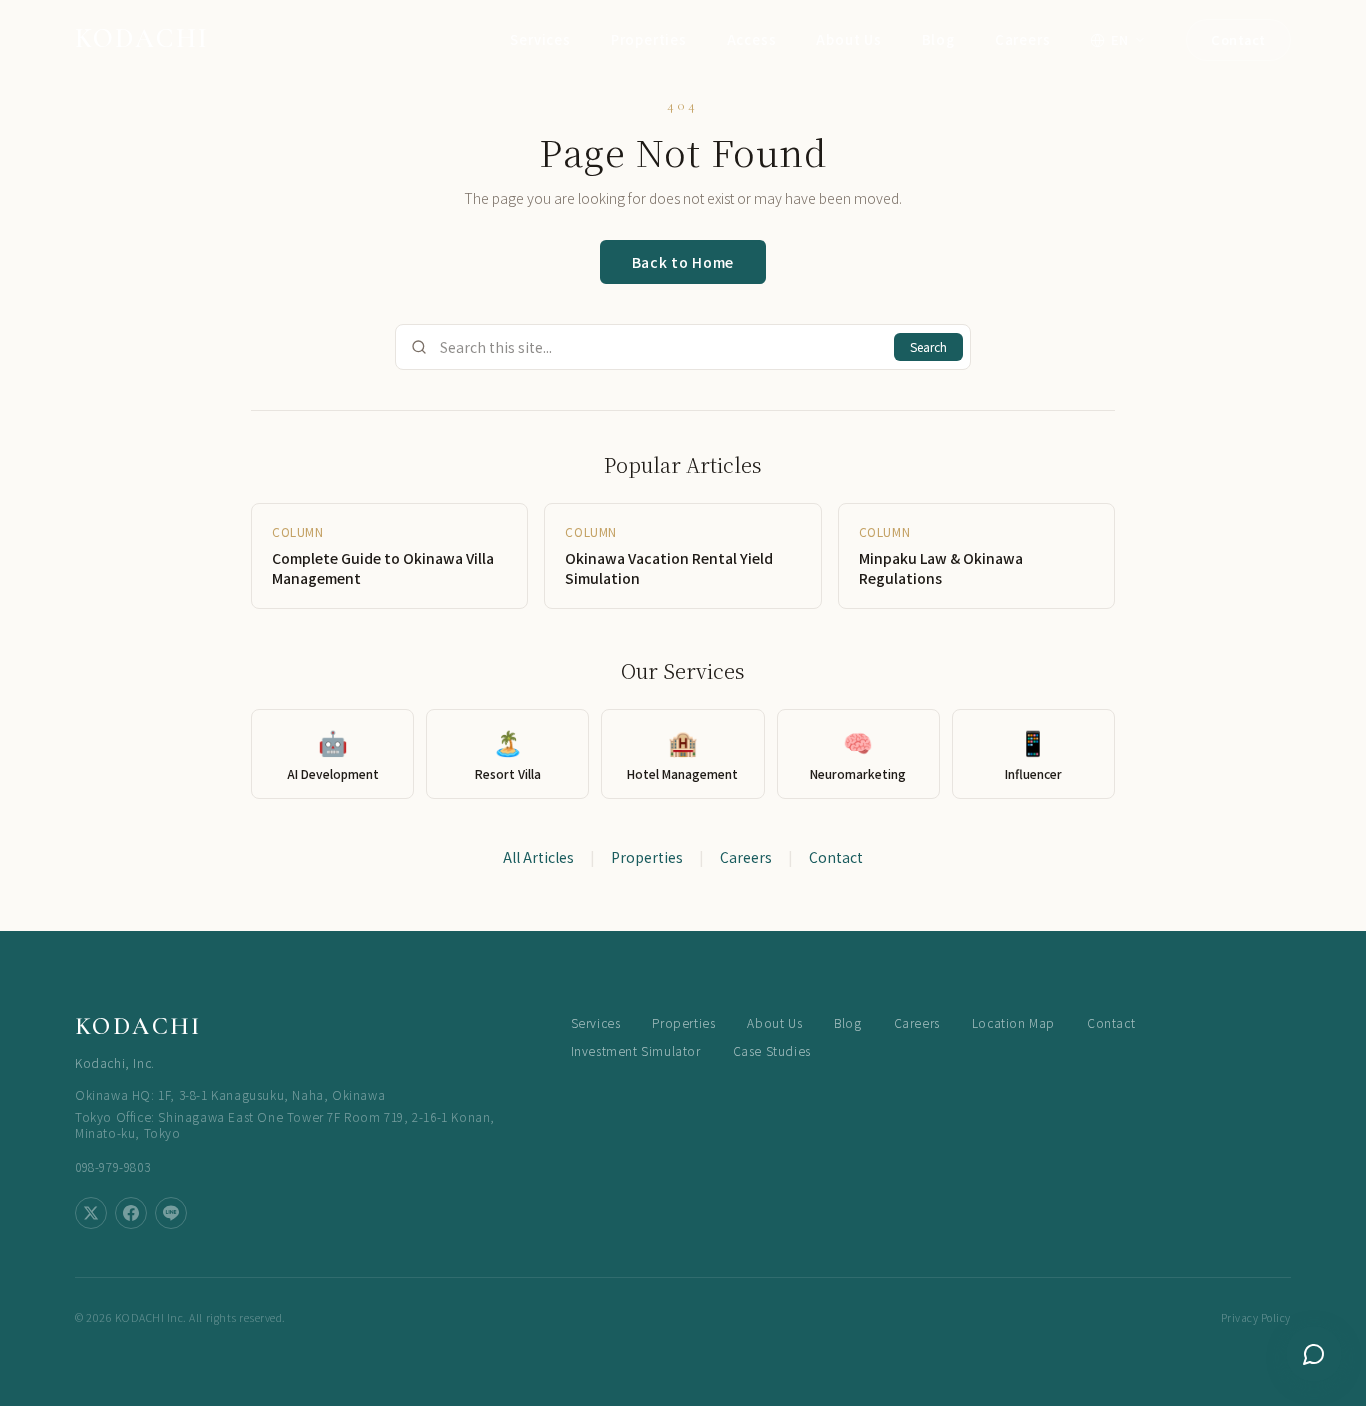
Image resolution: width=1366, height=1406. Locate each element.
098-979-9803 (112, 1166)
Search (928, 346)
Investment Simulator (636, 1051)
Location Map (1013, 1023)
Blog (938, 39)
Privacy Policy (1256, 1317)
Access (752, 39)
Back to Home (683, 262)
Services (540, 39)
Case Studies (772, 1051)
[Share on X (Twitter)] (91, 1213)
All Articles (538, 857)
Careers (1023, 39)
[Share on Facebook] (131, 1213)
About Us (848, 39)
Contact (1238, 39)
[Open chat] (1314, 1354)
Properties (649, 39)
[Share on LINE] (171, 1213)
